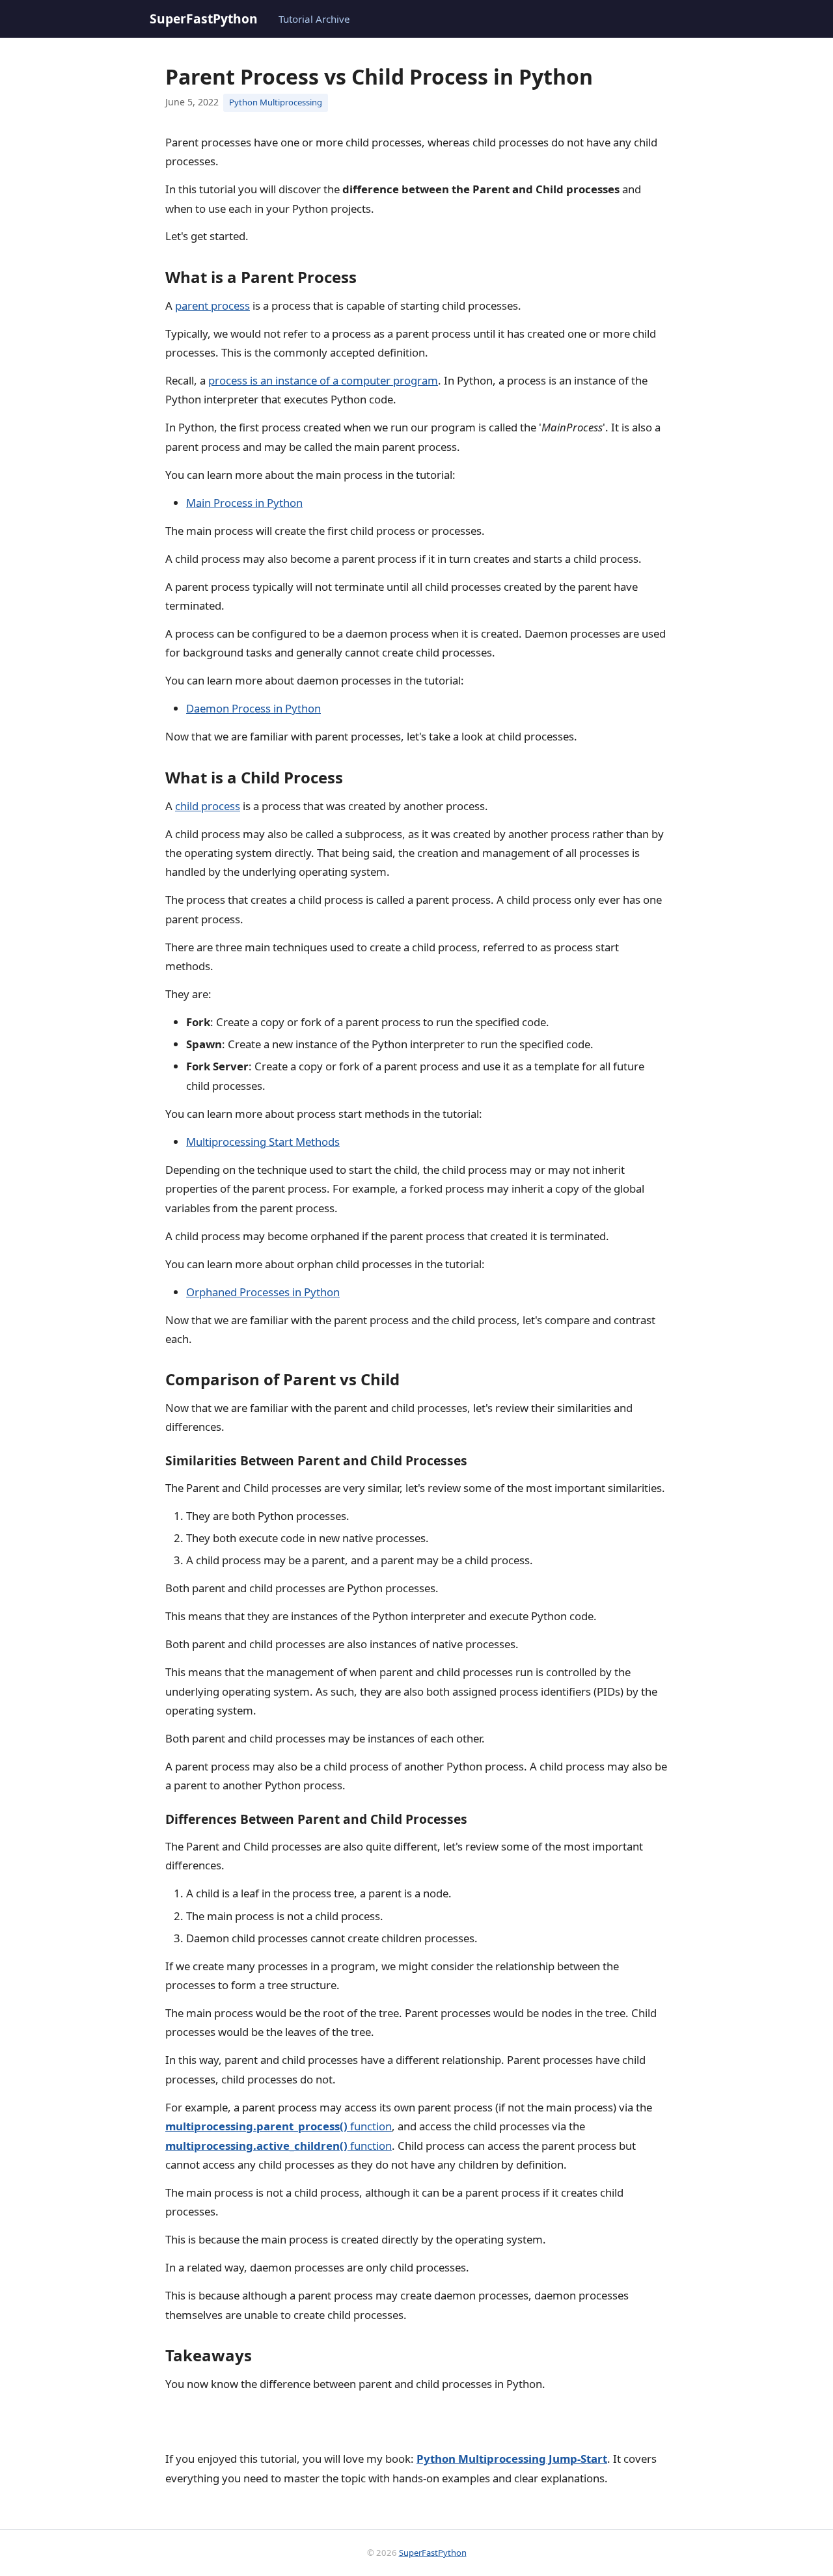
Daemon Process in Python (253, 708)
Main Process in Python (244, 503)
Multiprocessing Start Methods (263, 1142)
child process (208, 806)
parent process (212, 305)
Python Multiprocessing (276, 102)
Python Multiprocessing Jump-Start (512, 2459)
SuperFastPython (204, 19)
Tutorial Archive (314, 19)
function (279, 2126)
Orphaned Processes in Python (263, 1292)
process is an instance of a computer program (323, 380)
